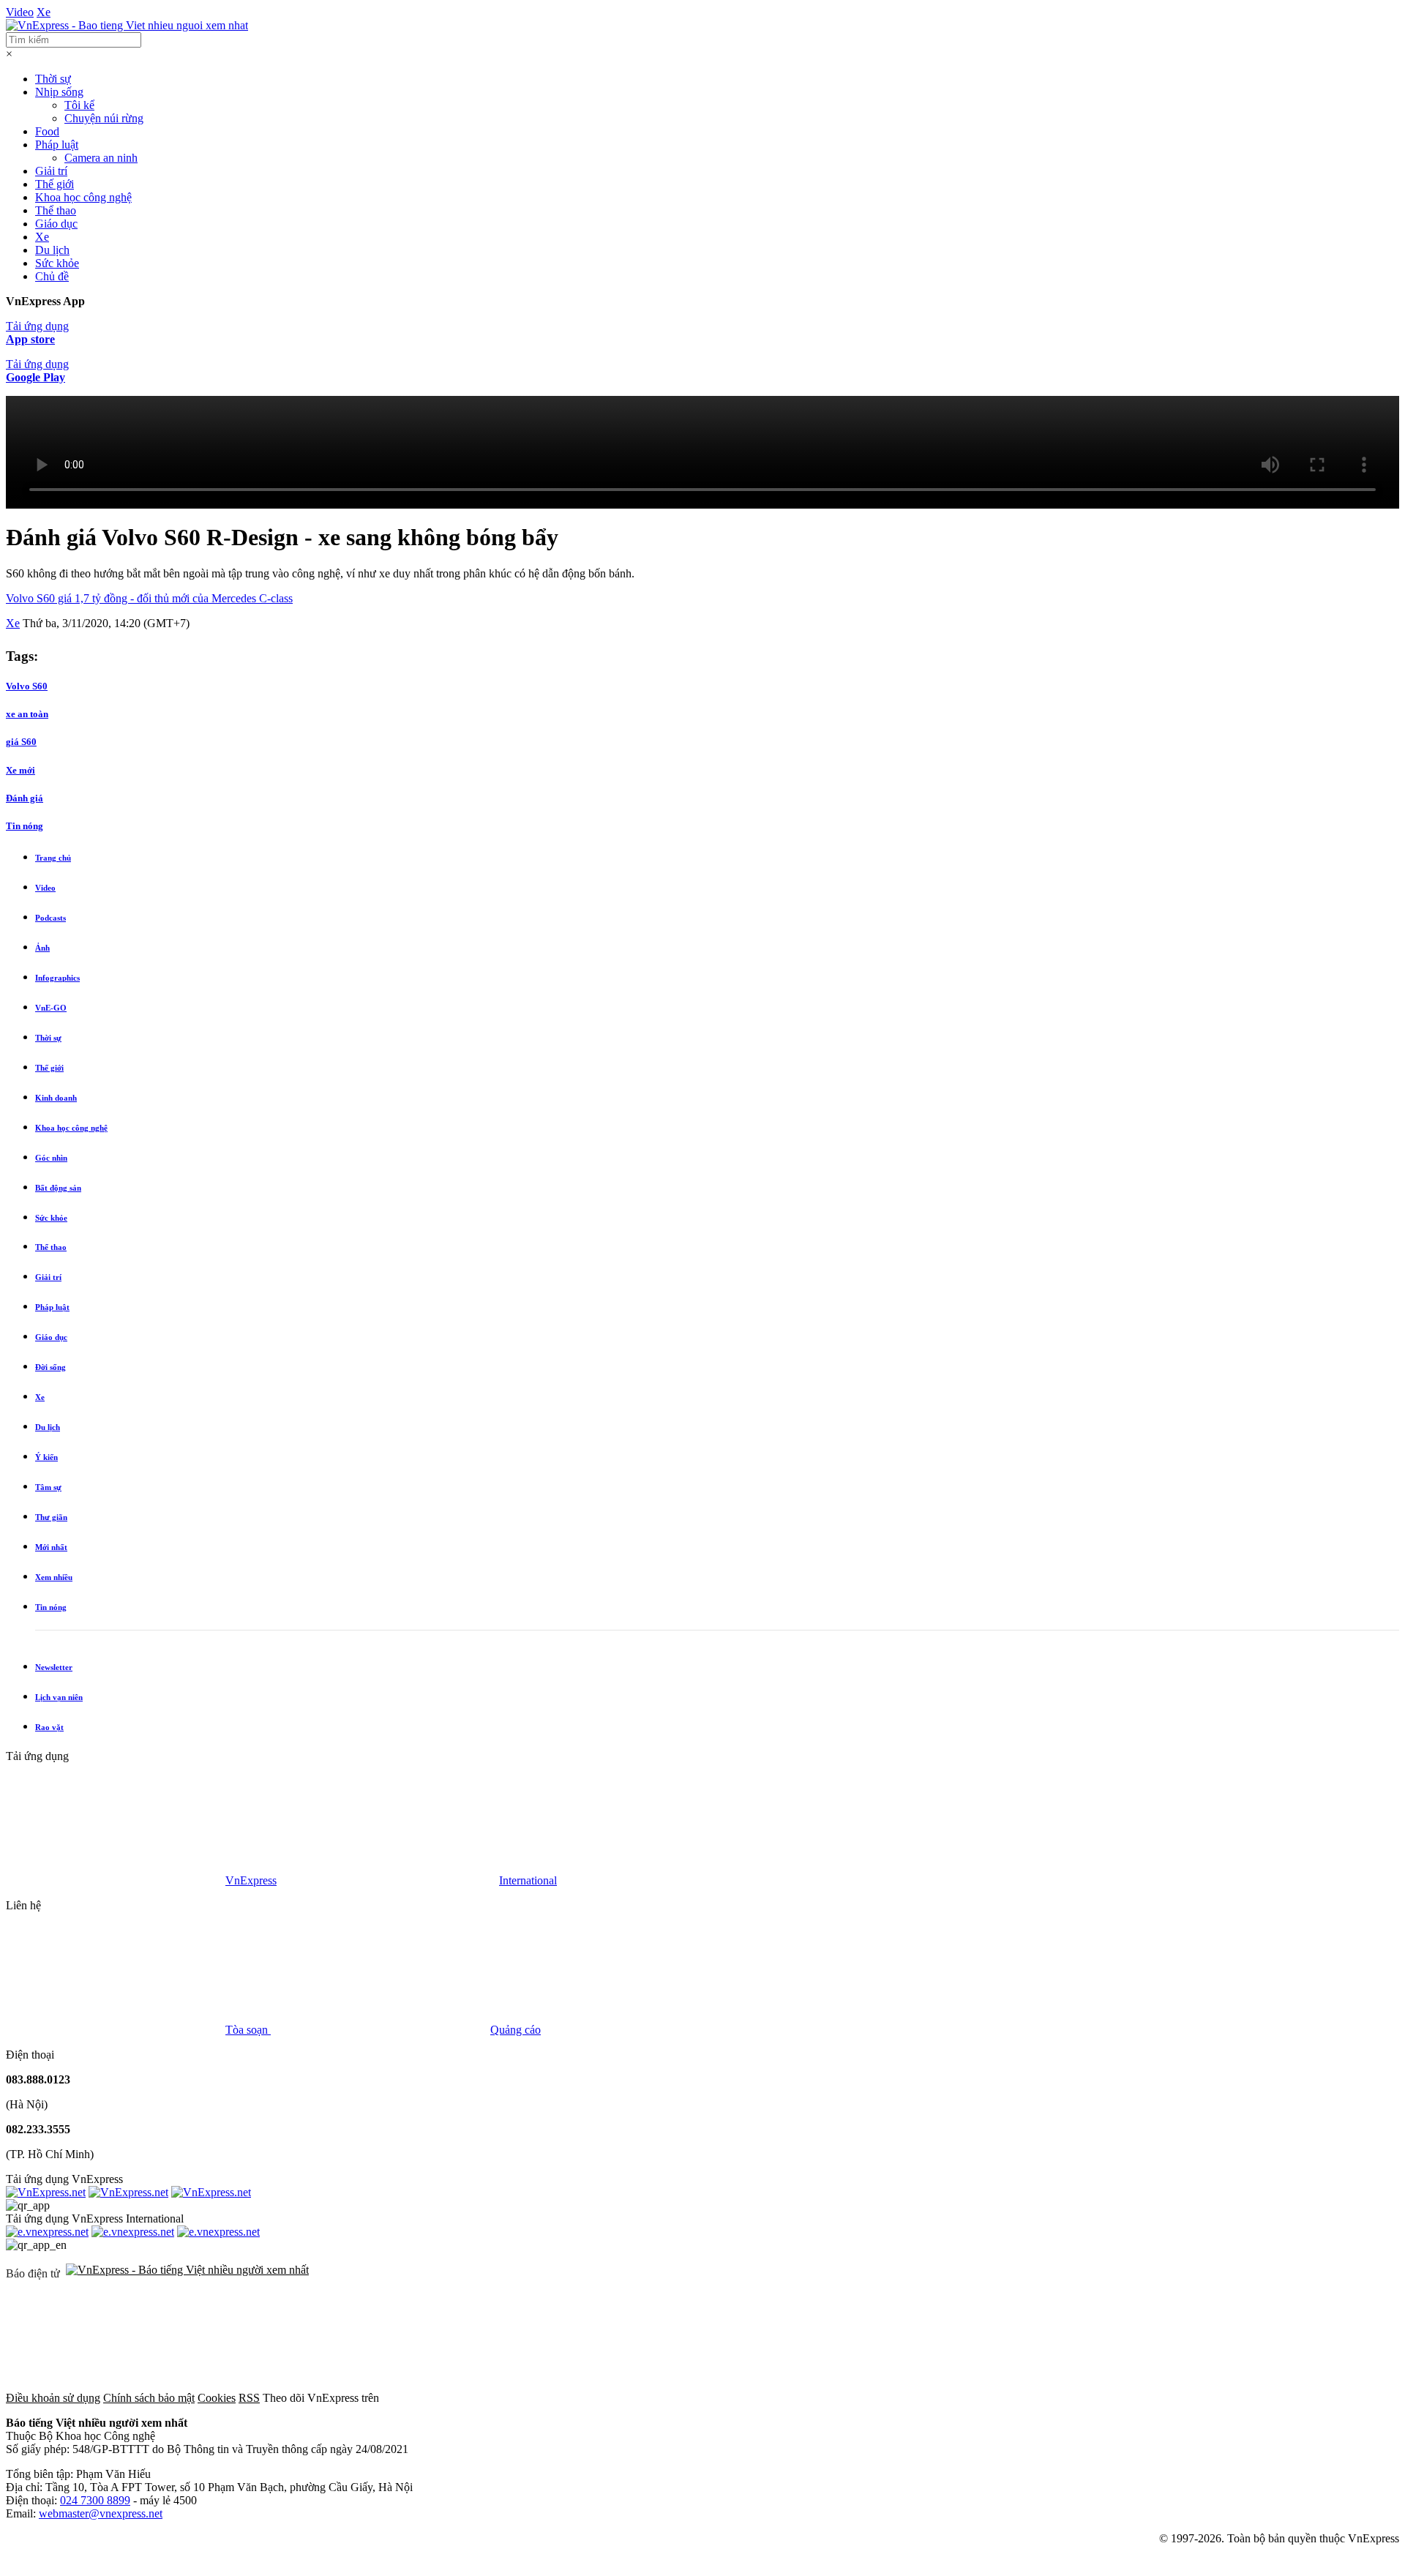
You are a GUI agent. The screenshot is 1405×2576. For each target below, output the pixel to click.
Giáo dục (56, 224)
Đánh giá (25, 798)
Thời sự (53, 79)
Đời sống (50, 1367)
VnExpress (251, 1880)
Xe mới (20, 770)
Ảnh (42, 948)
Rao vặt (49, 1727)
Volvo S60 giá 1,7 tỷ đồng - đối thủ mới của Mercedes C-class (149, 598)
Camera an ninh (101, 158)
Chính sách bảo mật (149, 2398)
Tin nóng (51, 1607)
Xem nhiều (54, 1577)
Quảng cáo (516, 2030)
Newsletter (54, 1667)
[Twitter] (714, 2398)
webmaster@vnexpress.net (101, 2513)
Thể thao (56, 210)
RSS (249, 2398)
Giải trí (51, 171)
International (528, 1880)
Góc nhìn (51, 1158)
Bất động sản (58, 1188)
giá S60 (21, 742)
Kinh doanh (56, 1098)
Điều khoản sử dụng (53, 2398)
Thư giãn (51, 1517)
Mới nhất (51, 1547)
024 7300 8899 (95, 2500)
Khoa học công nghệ (83, 197)
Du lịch (52, 250)
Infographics (57, 978)
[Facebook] (492, 2398)
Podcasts (50, 918)
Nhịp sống (59, 92)
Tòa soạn (248, 2030)
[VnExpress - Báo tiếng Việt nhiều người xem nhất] (127, 25)
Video (20, 12)
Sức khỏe (57, 263)
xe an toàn (27, 714)
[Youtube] (937, 2398)
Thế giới (55, 184)
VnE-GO (51, 1008)
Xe (44, 12)
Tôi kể (79, 105)
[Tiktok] (1159, 2398)
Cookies (217, 2398)
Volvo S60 (27, 686)
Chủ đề (52, 276)
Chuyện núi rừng (104, 118)
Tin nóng (25, 826)
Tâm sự (48, 1487)
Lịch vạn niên (59, 1697)
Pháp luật (57, 145)
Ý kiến (46, 1457)
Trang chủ (53, 858)
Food (47, 131)
